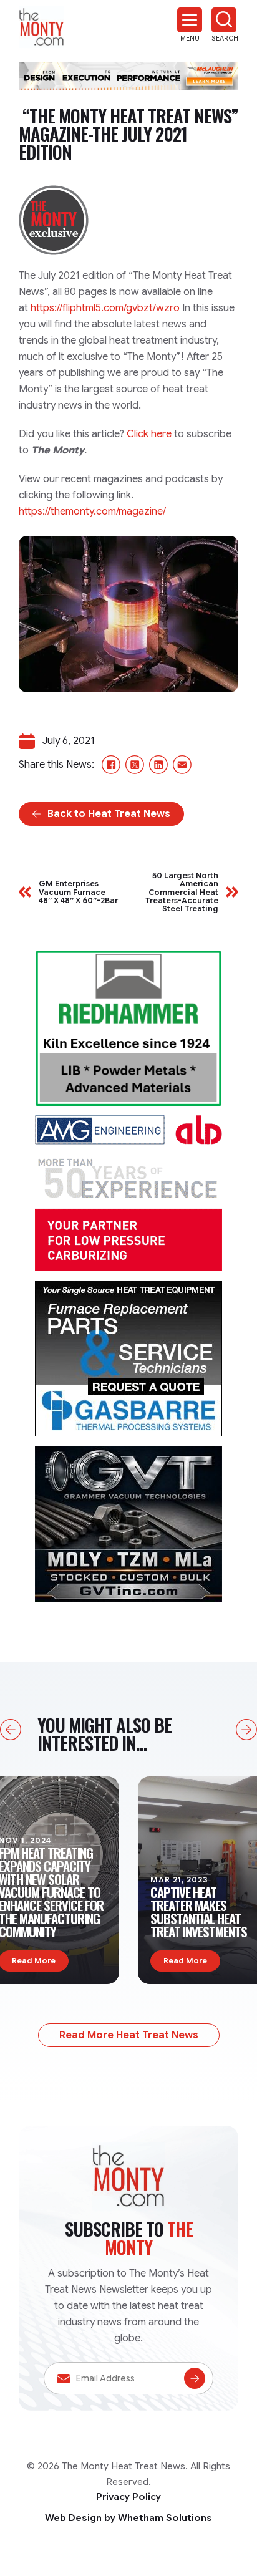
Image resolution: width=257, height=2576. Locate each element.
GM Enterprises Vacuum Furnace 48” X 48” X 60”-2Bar (78, 892)
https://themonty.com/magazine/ (92, 511)
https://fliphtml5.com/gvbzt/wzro (105, 308)
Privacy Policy (128, 2497)
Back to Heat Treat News (109, 814)
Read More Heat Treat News (129, 2035)
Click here (149, 434)
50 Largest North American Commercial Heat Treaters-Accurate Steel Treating (182, 892)
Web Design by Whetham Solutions (128, 2518)
